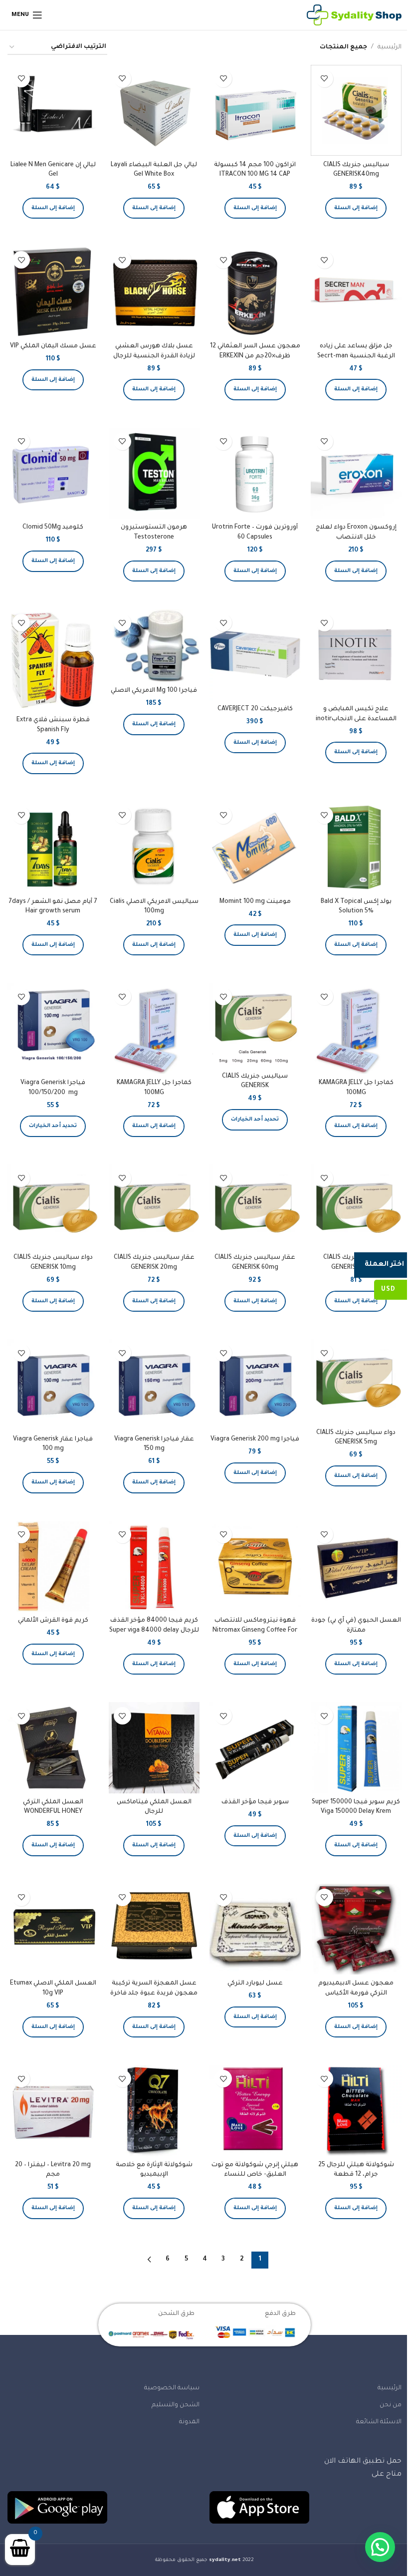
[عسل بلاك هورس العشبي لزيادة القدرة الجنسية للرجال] (154, 292)
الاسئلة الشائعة (379, 2422)
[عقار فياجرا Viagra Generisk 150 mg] (154, 1385)
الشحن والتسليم (176, 2405)
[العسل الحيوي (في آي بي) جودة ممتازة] (356, 1567)
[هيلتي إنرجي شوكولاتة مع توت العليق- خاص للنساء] (255, 2111)
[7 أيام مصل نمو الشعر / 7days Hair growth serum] (53, 847)
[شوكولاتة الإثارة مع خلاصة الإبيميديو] (154, 2111)
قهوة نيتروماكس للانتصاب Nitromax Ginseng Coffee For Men (255, 1630)
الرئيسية (390, 47)
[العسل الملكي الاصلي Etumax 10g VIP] (53, 1929)
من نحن (391, 2405)
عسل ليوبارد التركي (255, 1984)
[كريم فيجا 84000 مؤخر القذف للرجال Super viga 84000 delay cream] (154, 1567)
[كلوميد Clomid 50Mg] (53, 473)
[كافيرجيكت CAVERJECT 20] (255, 655)
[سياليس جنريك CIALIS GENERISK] (255, 1025)
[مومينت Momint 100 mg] (255, 847)
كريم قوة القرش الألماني (53, 1621)
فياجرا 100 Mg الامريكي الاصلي (154, 691)
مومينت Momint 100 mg (255, 902)
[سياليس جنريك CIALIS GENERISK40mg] (356, 111)
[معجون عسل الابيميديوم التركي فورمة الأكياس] (356, 1929)
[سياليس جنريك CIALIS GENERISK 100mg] (356, 1207)
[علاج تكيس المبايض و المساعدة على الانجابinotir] (356, 655)
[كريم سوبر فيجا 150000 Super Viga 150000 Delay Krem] (356, 1748)
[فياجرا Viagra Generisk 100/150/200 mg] (53, 1028)
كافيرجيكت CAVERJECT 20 (255, 709)
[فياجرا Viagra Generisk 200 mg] (255, 1385)
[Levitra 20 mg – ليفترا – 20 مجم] (53, 2111)
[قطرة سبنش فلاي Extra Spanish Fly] (53, 660)
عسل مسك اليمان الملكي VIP (53, 346)
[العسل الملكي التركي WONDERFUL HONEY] (53, 1748)
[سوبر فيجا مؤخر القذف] (255, 1748)
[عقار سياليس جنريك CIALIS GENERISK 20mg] (154, 1207)
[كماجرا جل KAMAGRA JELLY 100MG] (356, 1028)
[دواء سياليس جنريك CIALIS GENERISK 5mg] (356, 1381)
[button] (356, 208)
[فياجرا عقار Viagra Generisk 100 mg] (53, 1385)
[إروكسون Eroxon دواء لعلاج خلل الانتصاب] (356, 473)
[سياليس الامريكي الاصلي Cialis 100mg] (154, 847)
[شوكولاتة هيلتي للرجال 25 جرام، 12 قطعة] (356, 2111)
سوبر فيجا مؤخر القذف (255, 1802)
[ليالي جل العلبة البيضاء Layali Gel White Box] (154, 111)
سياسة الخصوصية (172, 2388)
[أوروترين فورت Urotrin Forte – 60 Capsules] (255, 473)
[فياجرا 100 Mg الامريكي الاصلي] (154, 645)
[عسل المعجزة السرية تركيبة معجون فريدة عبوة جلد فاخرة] (154, 1929)
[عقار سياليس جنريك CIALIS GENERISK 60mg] (255, 1207)
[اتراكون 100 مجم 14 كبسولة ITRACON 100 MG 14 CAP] (255, 111)
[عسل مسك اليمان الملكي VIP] (53, 292)
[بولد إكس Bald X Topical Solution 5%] (356, 847)
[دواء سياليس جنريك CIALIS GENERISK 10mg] (53, 1207)
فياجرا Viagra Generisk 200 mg (255, 1439)
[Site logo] (354, 15)
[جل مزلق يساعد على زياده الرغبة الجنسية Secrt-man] (356, 292)
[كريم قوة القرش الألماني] (53, 1567)
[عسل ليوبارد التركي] (255, 1929)
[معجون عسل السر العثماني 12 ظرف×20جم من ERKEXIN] (255, 292)
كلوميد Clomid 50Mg (53, 528)
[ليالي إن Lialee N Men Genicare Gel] (53, 111)
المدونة (189, 2422)
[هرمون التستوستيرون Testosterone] (154, 473)
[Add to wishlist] (324, 79)
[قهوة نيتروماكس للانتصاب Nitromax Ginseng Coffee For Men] (255, 1567)
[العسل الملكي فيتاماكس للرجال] (154, 1748)
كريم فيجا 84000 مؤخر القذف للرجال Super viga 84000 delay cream (154, 1630)
